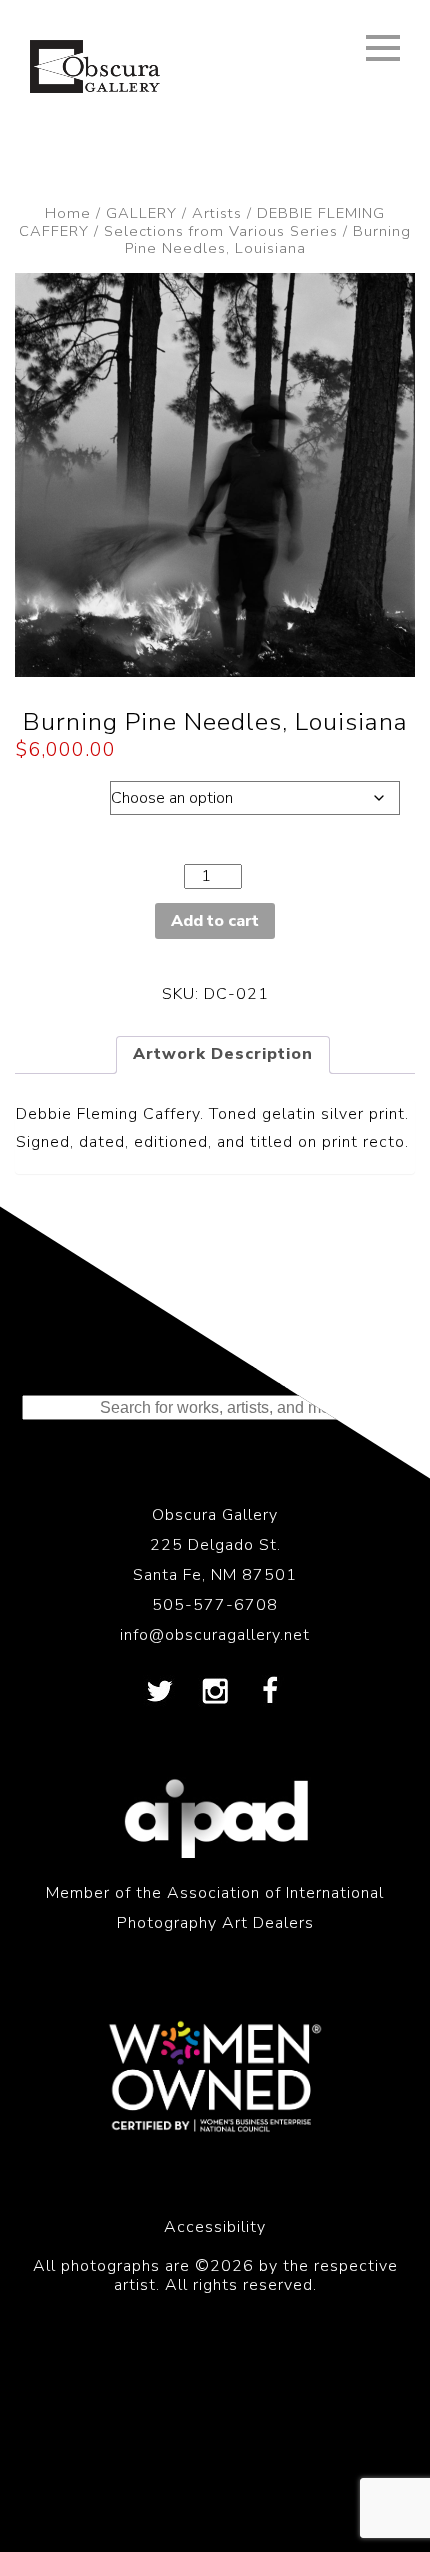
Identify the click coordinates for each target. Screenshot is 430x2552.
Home (68, 213)
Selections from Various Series (221, 231)
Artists (217, 213)
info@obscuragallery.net (215, 1635)
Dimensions (62, 793)
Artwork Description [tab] (223, 1054)
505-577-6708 (215, 1605)
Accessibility (215, 2227)
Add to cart (215, 921)
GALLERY (141, 213)
